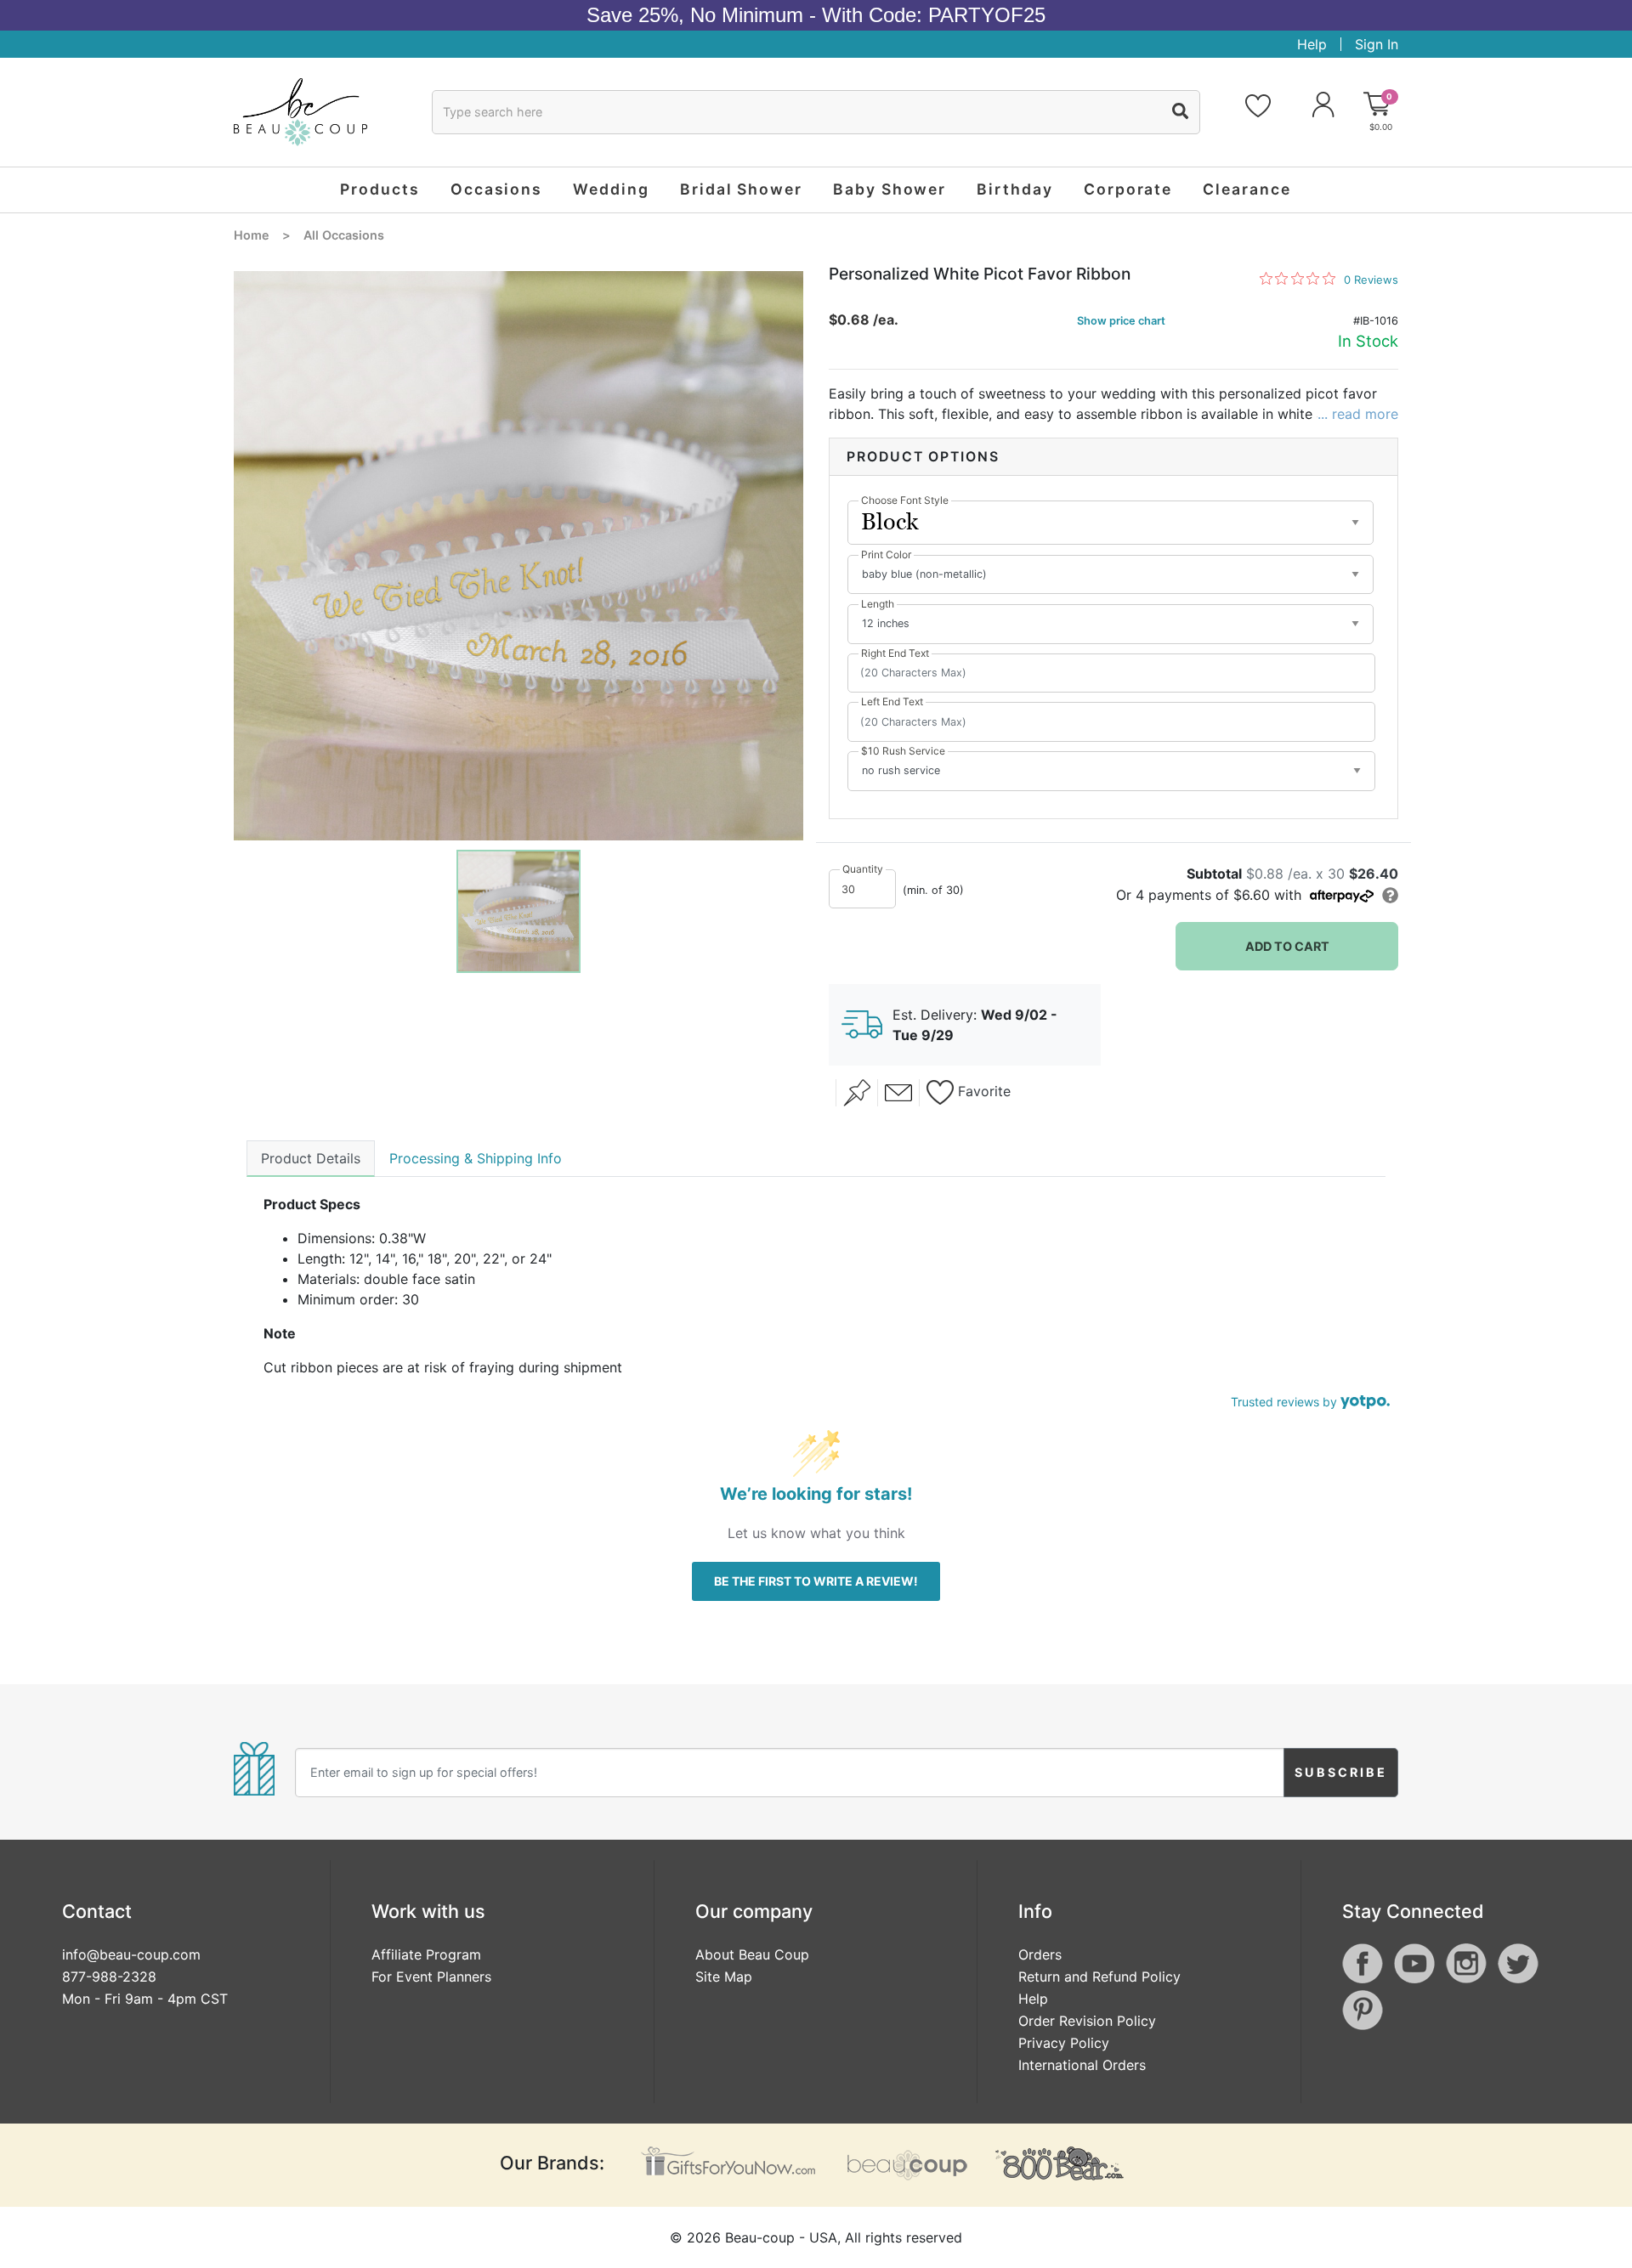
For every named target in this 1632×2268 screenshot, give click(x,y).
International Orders (1082, 2065)
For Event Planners (431, 1977)
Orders (1040, 1954)
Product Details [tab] (311, 1158)
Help (1312, 44)
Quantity (863, 869)
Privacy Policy (1064, 2043)
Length (878, 604)
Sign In (1377, 44)
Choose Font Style (905, 500)
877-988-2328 (109, 1977)
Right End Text (895, 653)
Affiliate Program (426, 1954)
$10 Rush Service (903, 751)
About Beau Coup (752, 1954)
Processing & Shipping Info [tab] (476, 1158)
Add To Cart (1287, 946)
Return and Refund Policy (1099, 1977)
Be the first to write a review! (816, 1581)
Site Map (724, 1977)
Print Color (886, 554)
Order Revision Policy (1087, 2021)
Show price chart (1121, 321)
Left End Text (892, 701)
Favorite (982, 1092)
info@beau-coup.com (131, 1954)
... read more (1358, 414)
